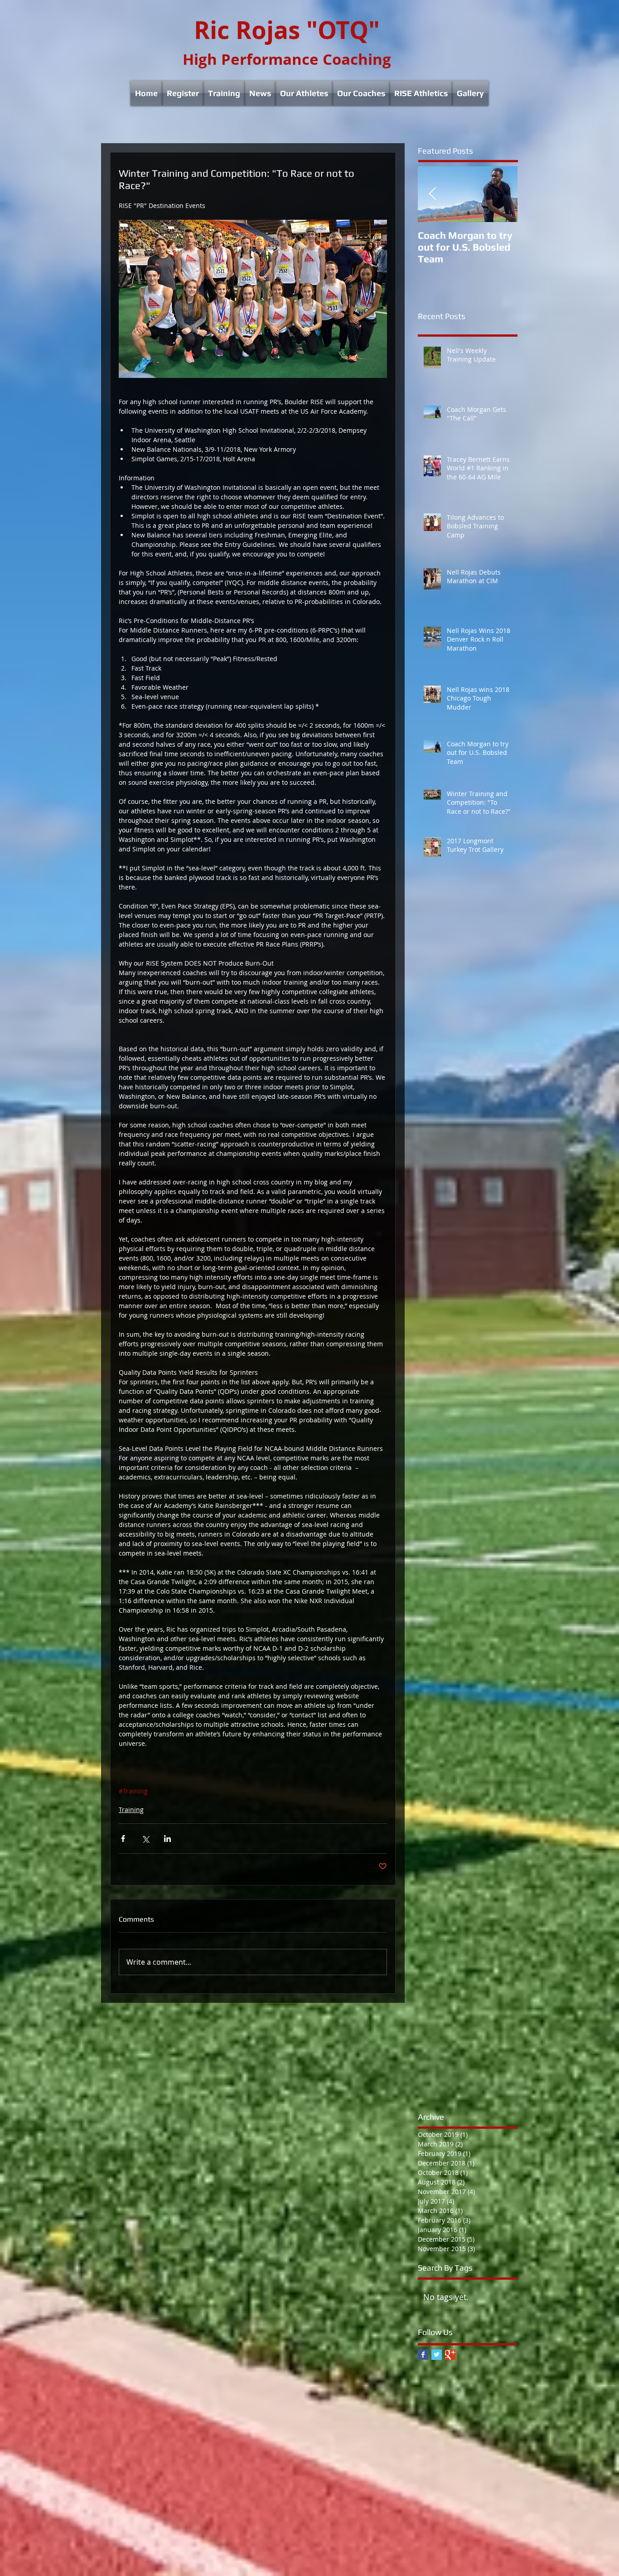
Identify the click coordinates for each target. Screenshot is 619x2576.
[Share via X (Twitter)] (145, 1839)
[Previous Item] (432, 194)
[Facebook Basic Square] (423, 2355)
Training (131, 1810)
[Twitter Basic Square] (437, 2355)
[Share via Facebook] (123, 1839)
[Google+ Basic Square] (450, 2355)
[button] (183, 93)
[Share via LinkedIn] (167, 1839)
